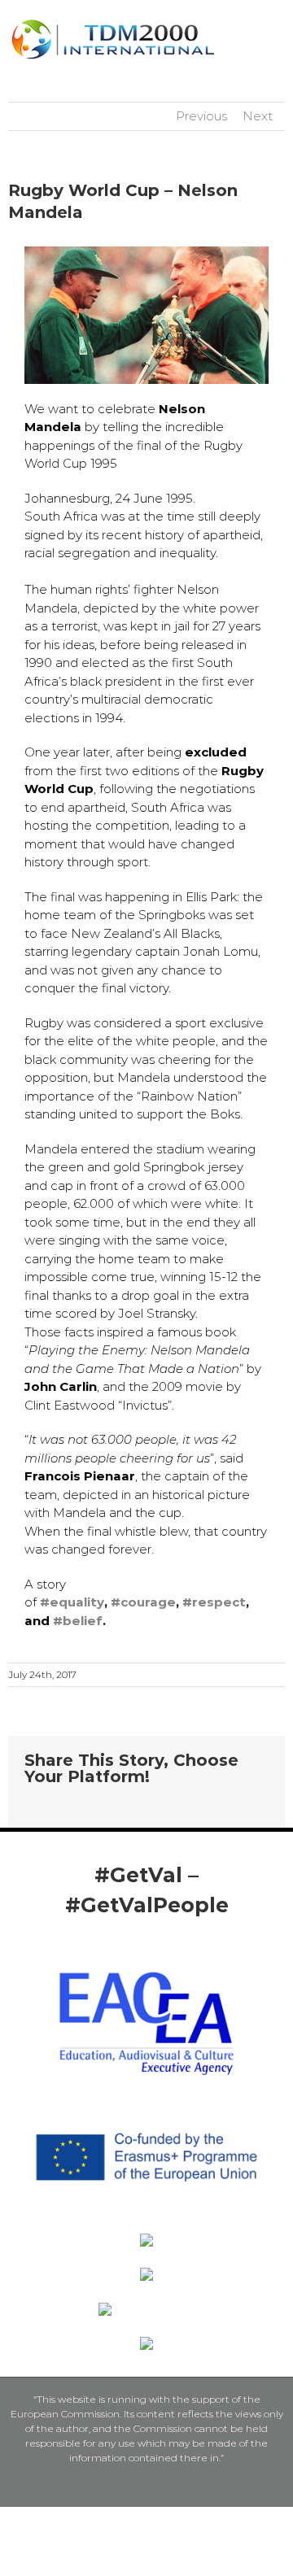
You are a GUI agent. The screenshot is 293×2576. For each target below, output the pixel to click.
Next (258, 116)
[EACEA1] (146, 1969)
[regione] (146, 2240)
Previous (201, 116)
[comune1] (146, 2274)
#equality (72, 1602)
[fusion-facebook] (107, 1944)
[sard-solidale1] (146, 2343)
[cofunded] (146, 2102)
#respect (214, 1602)
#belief (78, 1621)
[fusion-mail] (186, 1944)
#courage (143, 1602)
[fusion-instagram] (160, 1944)
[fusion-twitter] (133, 1944)
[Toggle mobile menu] (278, 25)
